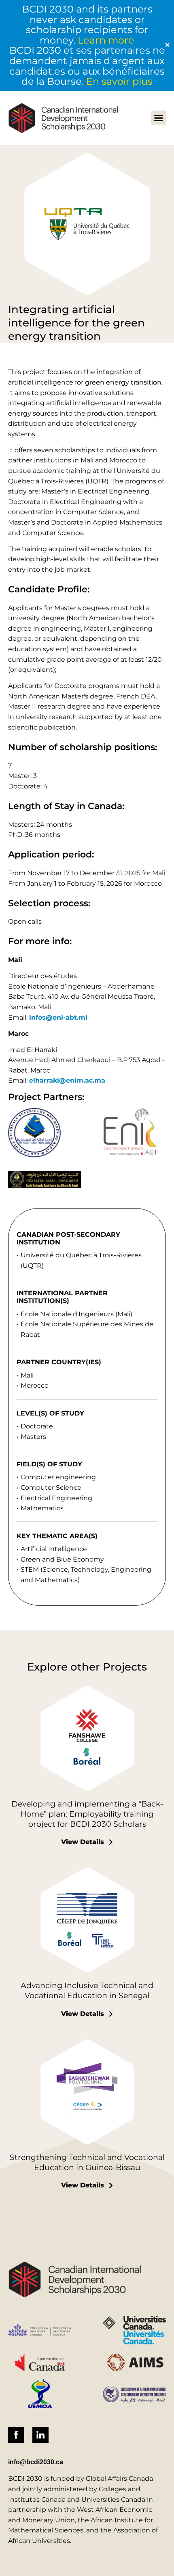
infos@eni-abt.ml (58, 1017)
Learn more (106, 40)
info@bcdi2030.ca (36, 2462)
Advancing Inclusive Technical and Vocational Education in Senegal (87, 1990)
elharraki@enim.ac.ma (67, 1080)
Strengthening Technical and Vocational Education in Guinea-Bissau (87, 2162)
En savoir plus (119, 81)
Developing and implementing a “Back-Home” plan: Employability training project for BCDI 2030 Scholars (87, 1814)
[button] (159, 118)
